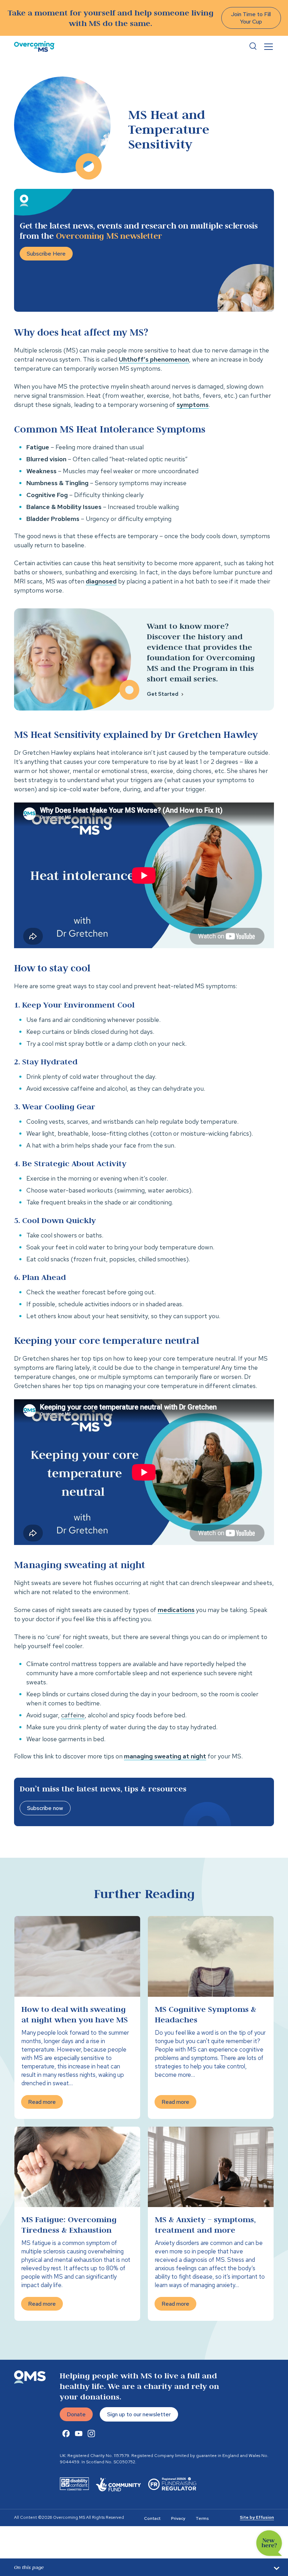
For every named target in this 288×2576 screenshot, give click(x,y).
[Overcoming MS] (34, 47)
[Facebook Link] (66, 2433)
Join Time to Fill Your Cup (251, 18)
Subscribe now (45, 1808)
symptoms (193, 405)
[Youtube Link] (79, 2433)
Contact (152, 2518)
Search (253, 46)
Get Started (163, 694)
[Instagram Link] (91, 2433)
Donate (76, 2414)
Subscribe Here (46, 254)
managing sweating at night (165, 1756)
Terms (202, 2518)
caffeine (73, 1715)
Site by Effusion (257, 2517)
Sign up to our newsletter (139, 2414)
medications (176, 1610)
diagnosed (101, 581)
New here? (269, 2543)
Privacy (178, 2518)
